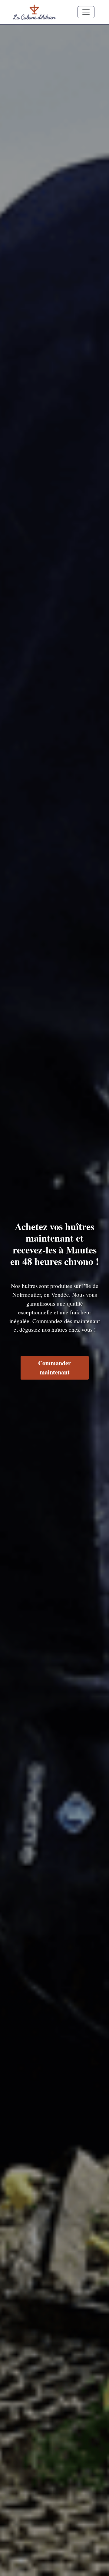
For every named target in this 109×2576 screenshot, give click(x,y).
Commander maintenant (54, 1368)
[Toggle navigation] (86, 12)
